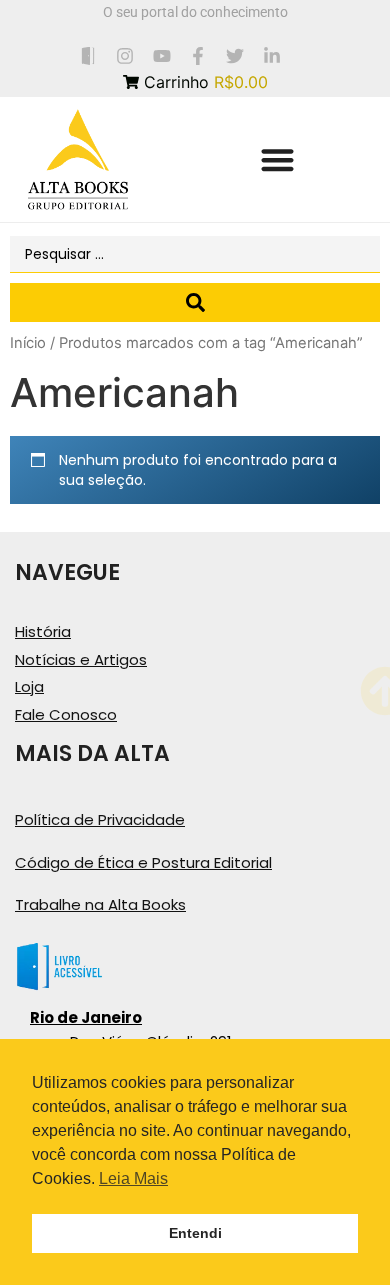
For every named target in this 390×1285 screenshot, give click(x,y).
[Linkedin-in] (272, 55)
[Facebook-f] (198, 55)
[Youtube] (161, 55)
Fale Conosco (66, 714)
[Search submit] (195, 302)
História (43, 631)
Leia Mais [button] (133, 1178)
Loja (29, 686)
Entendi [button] (195, 1233)
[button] (277, 159)
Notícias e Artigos (81, 659)
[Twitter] (235, 55)
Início (28, 343)
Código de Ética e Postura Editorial (143, 862)
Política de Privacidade (100, 819)
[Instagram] (124, 55)
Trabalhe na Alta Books (100, 904)
